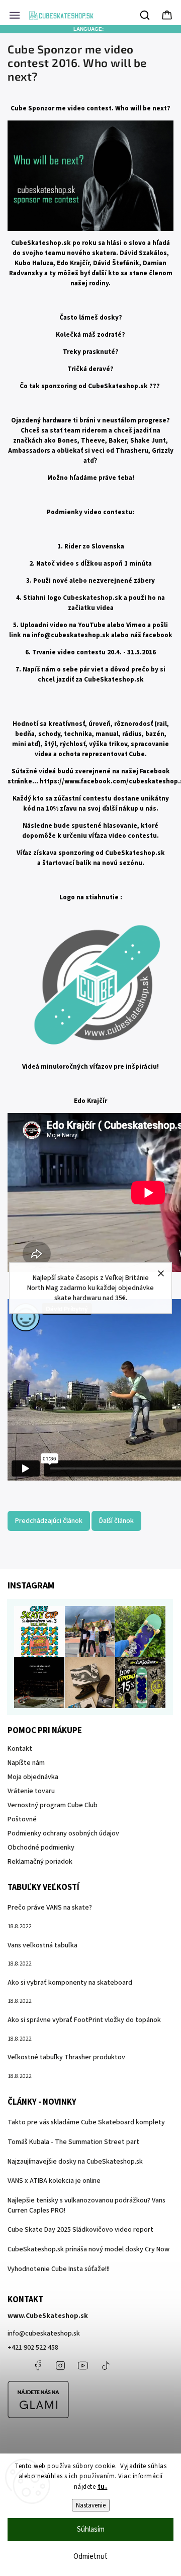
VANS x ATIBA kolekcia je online (54, 2181)
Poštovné (22, 1819)
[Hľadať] (145, 15)
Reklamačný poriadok (40, 1862)
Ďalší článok (116, 1521)
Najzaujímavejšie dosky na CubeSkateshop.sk (75, 2162)
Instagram (60, 2365)
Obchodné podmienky (41, 1848)
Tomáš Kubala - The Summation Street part (73, 2142)
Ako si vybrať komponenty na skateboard (70, 1983)
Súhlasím (91, 2529)
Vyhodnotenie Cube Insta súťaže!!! (59, 2269)
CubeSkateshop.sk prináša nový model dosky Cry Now (88, 2249)
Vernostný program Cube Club (53, 1805)
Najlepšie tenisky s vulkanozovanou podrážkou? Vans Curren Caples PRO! (86, 2205)
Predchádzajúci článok (49, 1521)
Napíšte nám (26, 1763)
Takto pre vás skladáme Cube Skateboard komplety (86, 2122)
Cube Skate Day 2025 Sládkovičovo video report (80, 2230)
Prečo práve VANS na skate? (50, 1908)
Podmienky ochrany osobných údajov (63, 1833)
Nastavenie (91, 2505)
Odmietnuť (90, 2557)
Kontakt (20, 1749)
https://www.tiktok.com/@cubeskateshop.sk (106, 2365)
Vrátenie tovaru (31, 1791)
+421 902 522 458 (33, 2348)
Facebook (38, 2365)
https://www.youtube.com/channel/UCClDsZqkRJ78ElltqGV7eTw (83, 2365)
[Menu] (15, 15)
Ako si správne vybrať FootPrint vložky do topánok (84, 2020)
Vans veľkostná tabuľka (42, 1945)
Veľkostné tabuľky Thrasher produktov (66, 2057)
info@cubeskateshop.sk (71, 635)
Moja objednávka (33, 1777)
